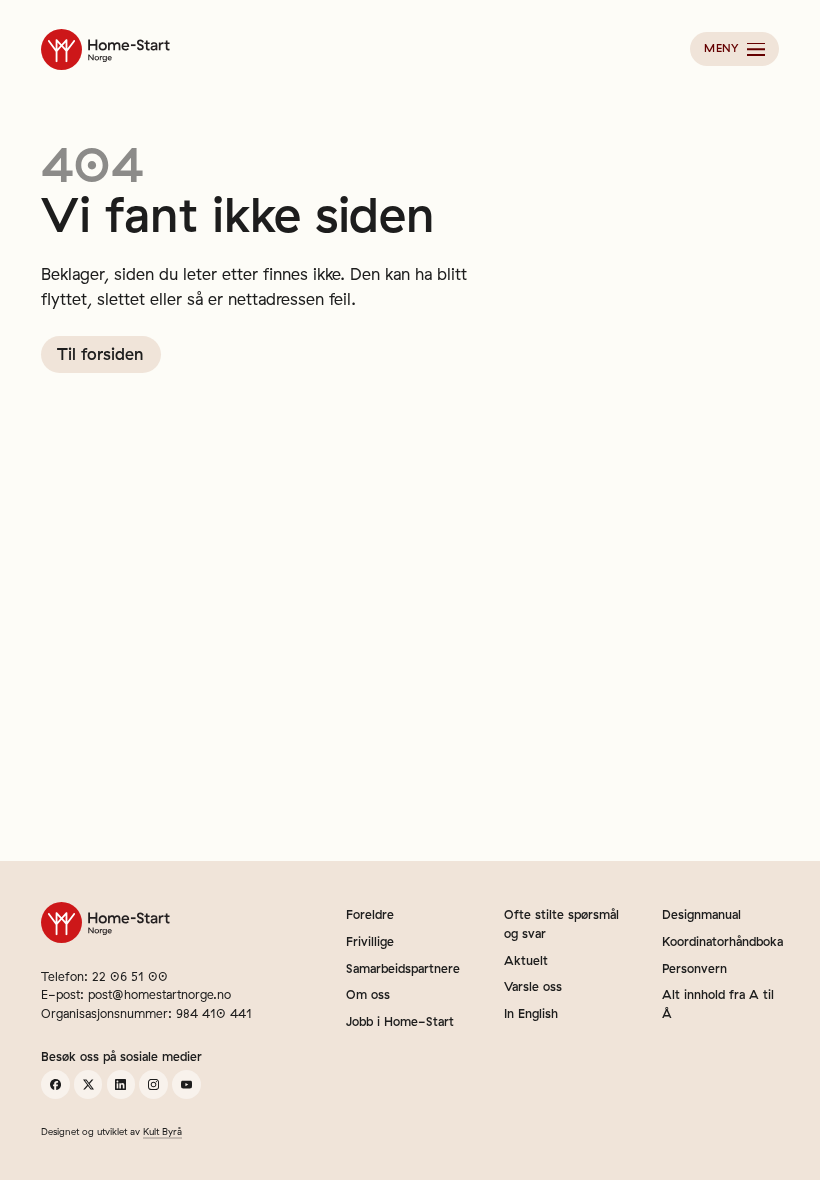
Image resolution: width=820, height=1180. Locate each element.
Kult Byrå (162, 1131)
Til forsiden (100, 354)
